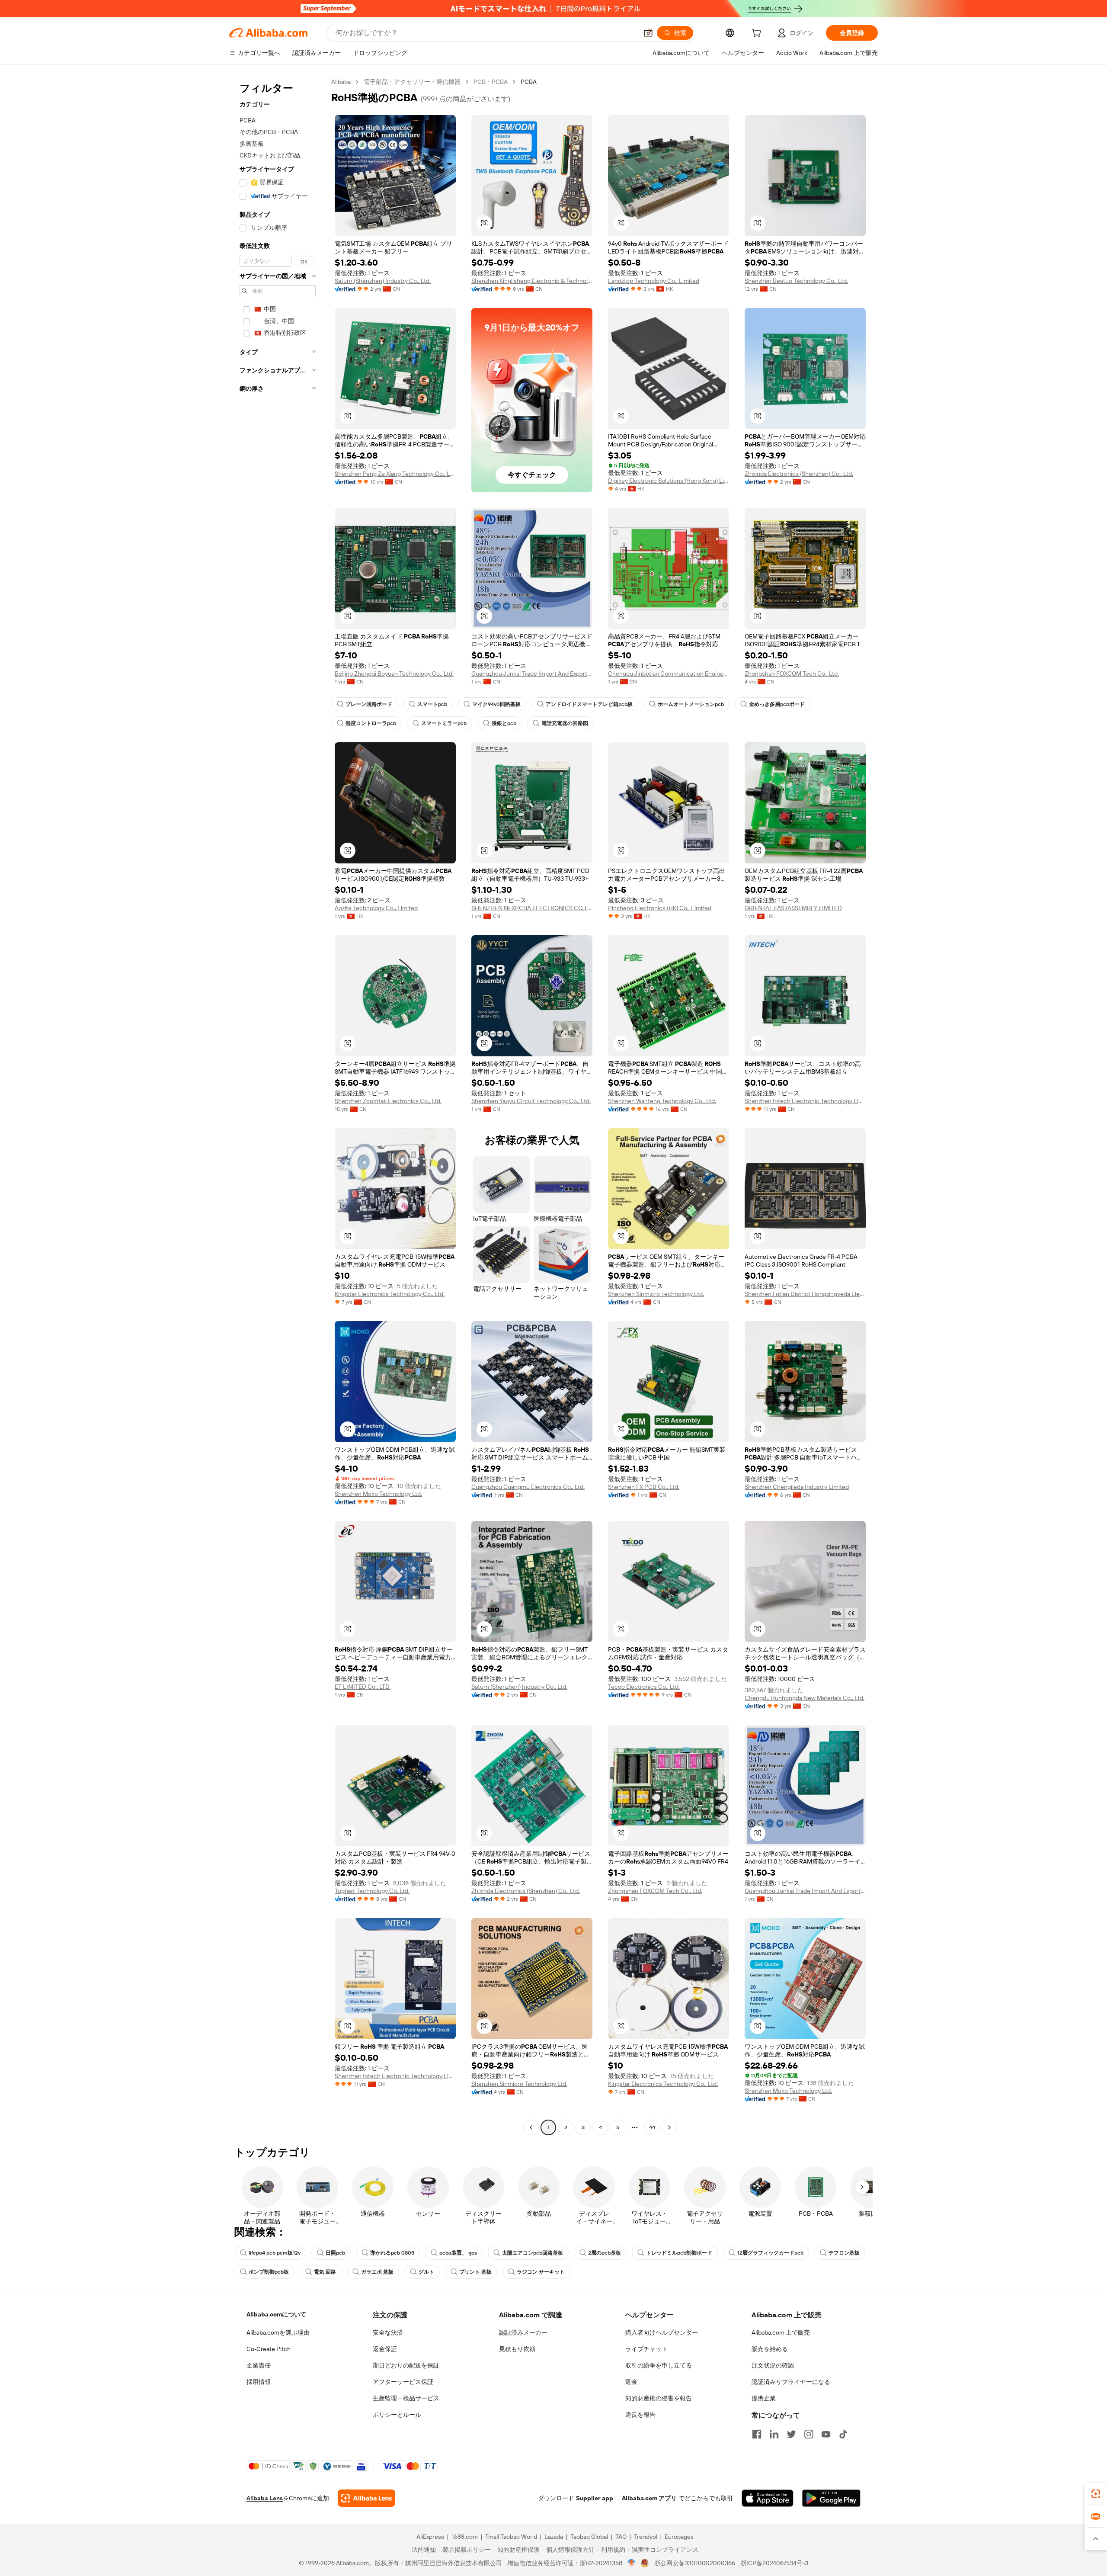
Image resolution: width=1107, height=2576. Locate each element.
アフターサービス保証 (403, 2382)
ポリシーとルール (397, 2415)
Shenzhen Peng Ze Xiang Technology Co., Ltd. (395, 474)
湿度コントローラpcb (371, 723)
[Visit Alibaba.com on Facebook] (757, 2434)
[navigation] (278, 1106)
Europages (679, 2537)
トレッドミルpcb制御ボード (679, 2253)
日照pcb (335, 2253)
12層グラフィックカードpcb (770, 2253)
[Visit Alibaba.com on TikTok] (843, 2434)
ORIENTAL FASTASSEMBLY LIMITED (793, 908)
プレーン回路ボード (369, 704)
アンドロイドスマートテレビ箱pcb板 (589, 704)
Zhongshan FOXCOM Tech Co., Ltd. (792, 674)
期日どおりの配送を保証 (406, 2365)
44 (652, 2127)
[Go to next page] (669, 2127)
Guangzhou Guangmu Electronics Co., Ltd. (528, 1487)
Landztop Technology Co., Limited (654, 281)
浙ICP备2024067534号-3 (774, 2563)
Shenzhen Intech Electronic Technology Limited (805, 1101)
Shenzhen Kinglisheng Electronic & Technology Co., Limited (532, 281)
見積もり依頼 (517, 2349)
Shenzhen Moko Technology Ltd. (378, 1494)
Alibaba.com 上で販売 (781, 2332)
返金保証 (385, 2349)
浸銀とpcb (504, 723)
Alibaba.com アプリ (649, 2498)
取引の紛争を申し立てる (659, 2365)
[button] (648, 33)
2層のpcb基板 (605, 2253)
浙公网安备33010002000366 (695, 2563)
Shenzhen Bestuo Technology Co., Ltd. (796, 281)
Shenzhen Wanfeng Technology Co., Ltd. (662, 1101)
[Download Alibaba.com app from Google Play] (831, 2498)
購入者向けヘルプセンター (662, 2332)
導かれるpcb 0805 (392, 2253)
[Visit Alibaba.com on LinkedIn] (774, 2434)
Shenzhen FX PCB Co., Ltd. (644, 1487)
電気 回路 (325, 2272)
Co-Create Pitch (269, 2349)
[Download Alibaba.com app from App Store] (768, 2498)
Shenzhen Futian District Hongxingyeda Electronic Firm (805, 1294)
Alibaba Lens (265, 2498)
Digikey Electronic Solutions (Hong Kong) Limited (669, 481)
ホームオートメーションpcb (691, 704)
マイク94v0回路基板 (496, 704)
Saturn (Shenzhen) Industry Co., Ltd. (383, 281)
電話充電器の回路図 (565, 723)
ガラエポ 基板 (377, 2272)
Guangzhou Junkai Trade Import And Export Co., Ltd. (532, 674)
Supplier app (595, 2498)
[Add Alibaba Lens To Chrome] (366, 2498)
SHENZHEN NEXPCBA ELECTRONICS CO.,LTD (532, 908)
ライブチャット (646, 2349)
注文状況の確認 (773, 2365)
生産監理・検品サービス (406, 2398)
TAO (621, 2537)
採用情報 (259, 2382)
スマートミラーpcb (444, 723)
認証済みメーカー (523, 2332)
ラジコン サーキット (541, 2272)
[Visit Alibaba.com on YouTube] (826, 2434)
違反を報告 (640, 2415)
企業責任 (259, 2365)
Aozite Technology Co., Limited (376, 908)
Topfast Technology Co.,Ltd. (372, 1891)
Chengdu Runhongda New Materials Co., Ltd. (805, 1698)
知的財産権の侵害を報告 (659, 2398)
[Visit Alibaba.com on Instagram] (809, 2434)
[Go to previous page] (531, 2127)
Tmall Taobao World (511, 2537)
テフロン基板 (844, 2253)
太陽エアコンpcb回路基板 (533, 2253)
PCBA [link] (529, 82)
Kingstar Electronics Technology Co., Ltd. (390, 1294)
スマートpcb (432, 704)
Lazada (554, 2537)
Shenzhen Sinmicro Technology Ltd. (656, 1294)
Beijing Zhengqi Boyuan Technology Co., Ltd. (394, 674)
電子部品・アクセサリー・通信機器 (412, 82)
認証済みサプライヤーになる (791, 2382)
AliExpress (430, 2537)
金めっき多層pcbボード (777, 704)
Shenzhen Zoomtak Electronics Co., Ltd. (388, 1101)
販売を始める (770, 2349)
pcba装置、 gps (458, 2253)
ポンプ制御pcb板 (269, 2272)
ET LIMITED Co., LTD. (363, 1687)
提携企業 (764, 2398)
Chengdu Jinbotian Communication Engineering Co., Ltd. (669, 674)
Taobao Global (589, 2537)
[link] (1096, 2494)
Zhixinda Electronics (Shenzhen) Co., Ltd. (799, 474)
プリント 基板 (475, 2272)
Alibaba (341, 82)
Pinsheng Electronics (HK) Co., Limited (660, 908)
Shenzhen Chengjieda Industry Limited (797, 1487)
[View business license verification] (632, 2563)
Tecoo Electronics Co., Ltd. (644, 1687)
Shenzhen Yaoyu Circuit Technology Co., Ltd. (531, 1101)
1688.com (465, 2537)
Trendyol (646, 2537)
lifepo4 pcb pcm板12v (275, 2253)
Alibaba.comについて (276, 2314)
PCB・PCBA (491, 82)
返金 (631, 2382)
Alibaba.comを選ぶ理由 (278, 2332)
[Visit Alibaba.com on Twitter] (791, 2434)
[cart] (758, 34)
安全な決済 (388, 2332)
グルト (426, 2272)
